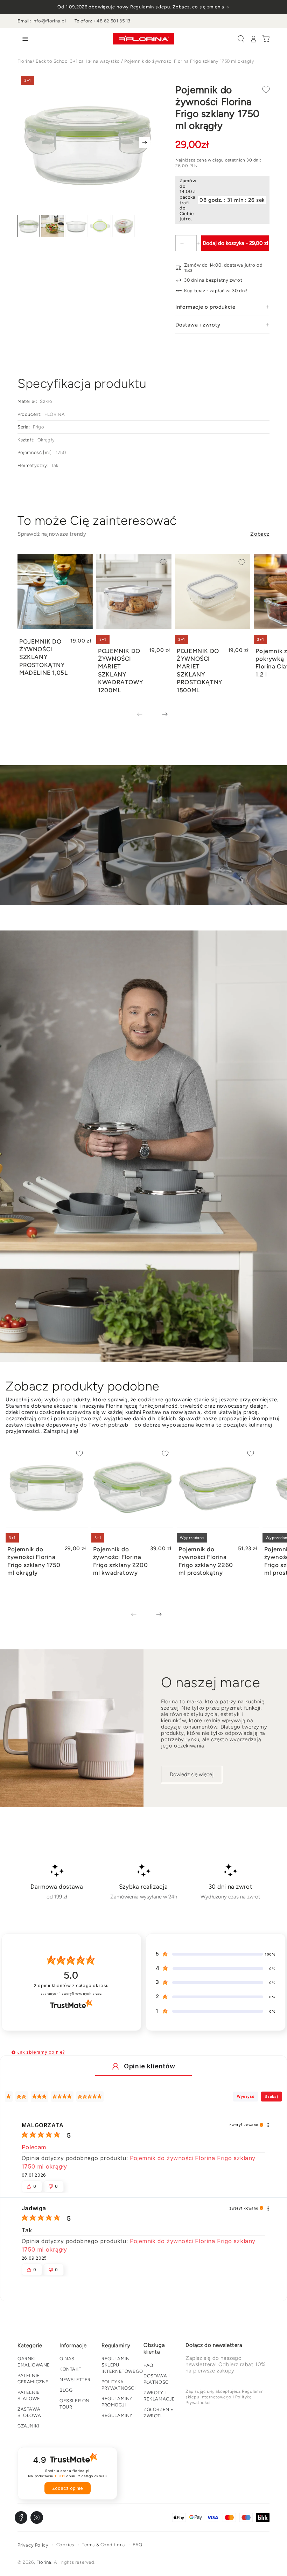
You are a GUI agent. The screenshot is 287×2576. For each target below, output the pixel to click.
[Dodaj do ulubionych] (266, 90)
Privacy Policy (33, 2545)
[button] (241, 39)
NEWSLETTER (75, 2380)
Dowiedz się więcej (192, 1774)
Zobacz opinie (68, 2488)
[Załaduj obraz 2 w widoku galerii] (52, 226)
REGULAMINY (117, 2415)
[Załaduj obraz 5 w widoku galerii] (124, 226)
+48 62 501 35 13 (112, 21)
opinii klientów (71, 1986)
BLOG (66, 2390)
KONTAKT (70, 2369)
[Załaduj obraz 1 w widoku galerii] (29, 226)
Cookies (65, 2545)
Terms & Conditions (103, 2545)
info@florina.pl (49, 21)
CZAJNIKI (28, 2426)
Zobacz (260, 534)
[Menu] (24, 39)
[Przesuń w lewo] (145, 715)
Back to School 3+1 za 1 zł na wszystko (78, 61)
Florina (25, 61)
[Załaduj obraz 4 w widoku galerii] (100, 226)
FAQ (148, 2365)
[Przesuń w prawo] (145, 143)
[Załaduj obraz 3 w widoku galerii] (76, 226)
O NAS (67, 2359)
